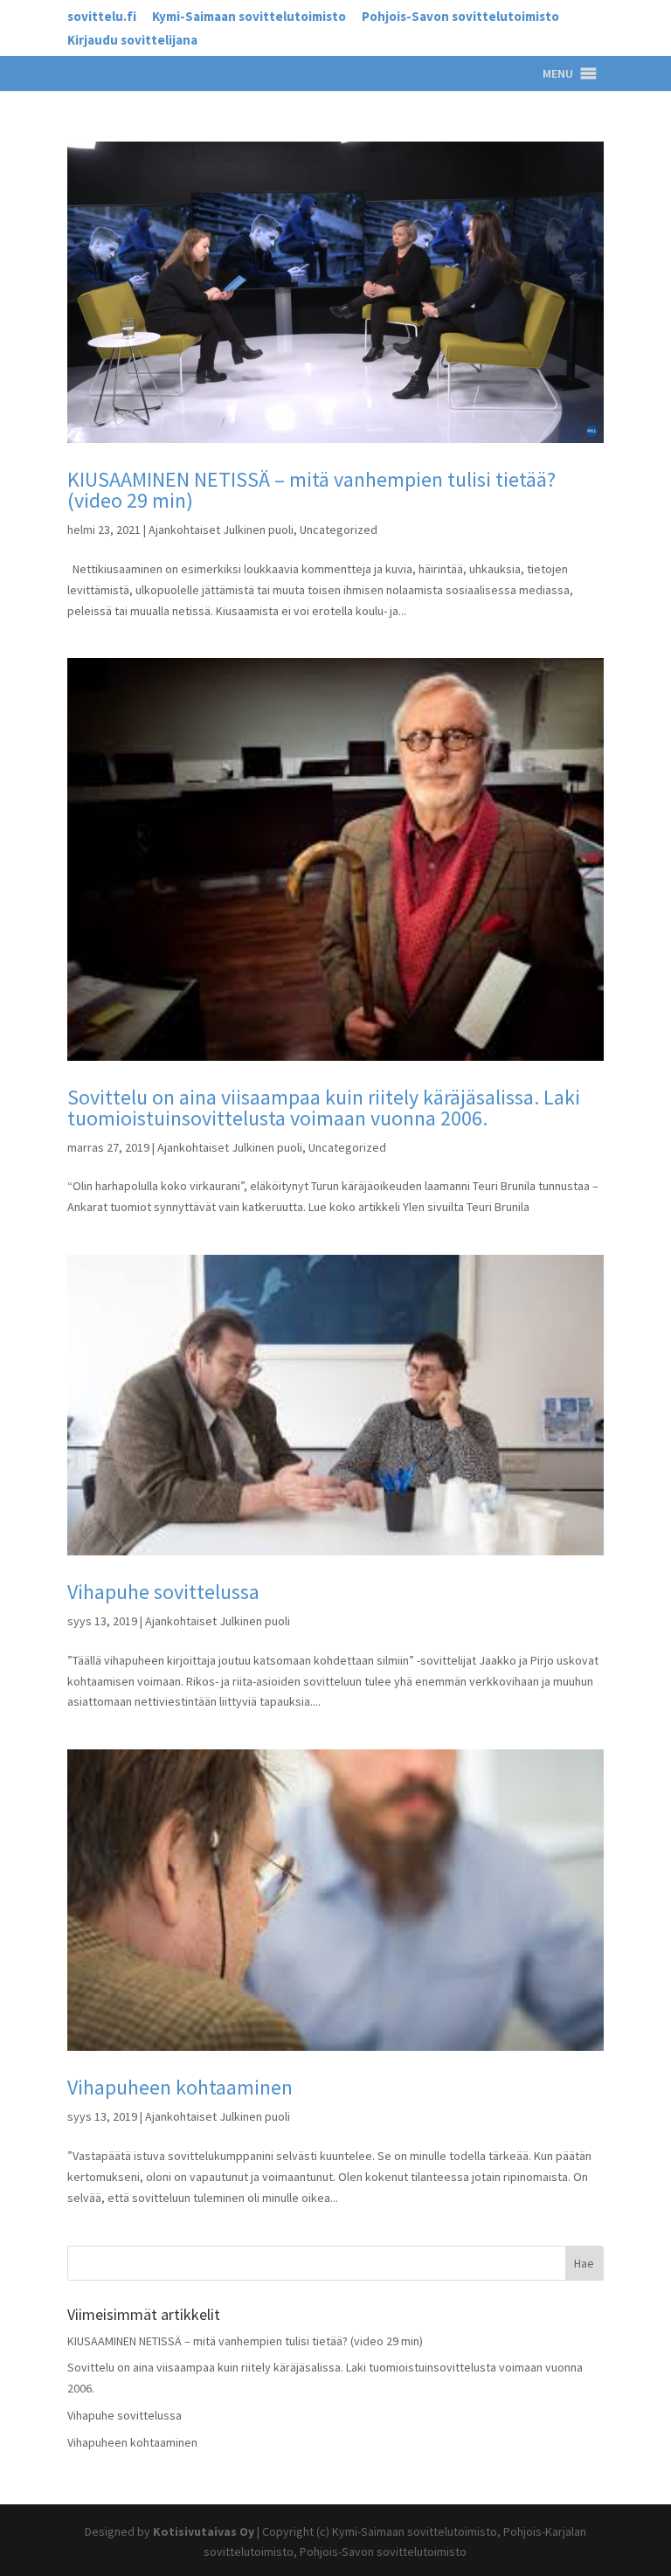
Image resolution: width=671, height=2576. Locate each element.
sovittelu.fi (102, 17)
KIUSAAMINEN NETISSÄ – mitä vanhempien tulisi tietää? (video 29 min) (311, 490)
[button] (558, 73)
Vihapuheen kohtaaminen (180, 2087)
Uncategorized (339, 530)
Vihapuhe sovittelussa (163, 1592)
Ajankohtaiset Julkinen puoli (221, 530)
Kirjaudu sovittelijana (132, 41)
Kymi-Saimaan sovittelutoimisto (249, 17)
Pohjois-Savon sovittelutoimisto (460, 17)
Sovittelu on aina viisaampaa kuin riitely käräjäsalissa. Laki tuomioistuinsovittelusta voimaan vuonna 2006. (324, 1108)
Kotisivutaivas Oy (204, 2531)
